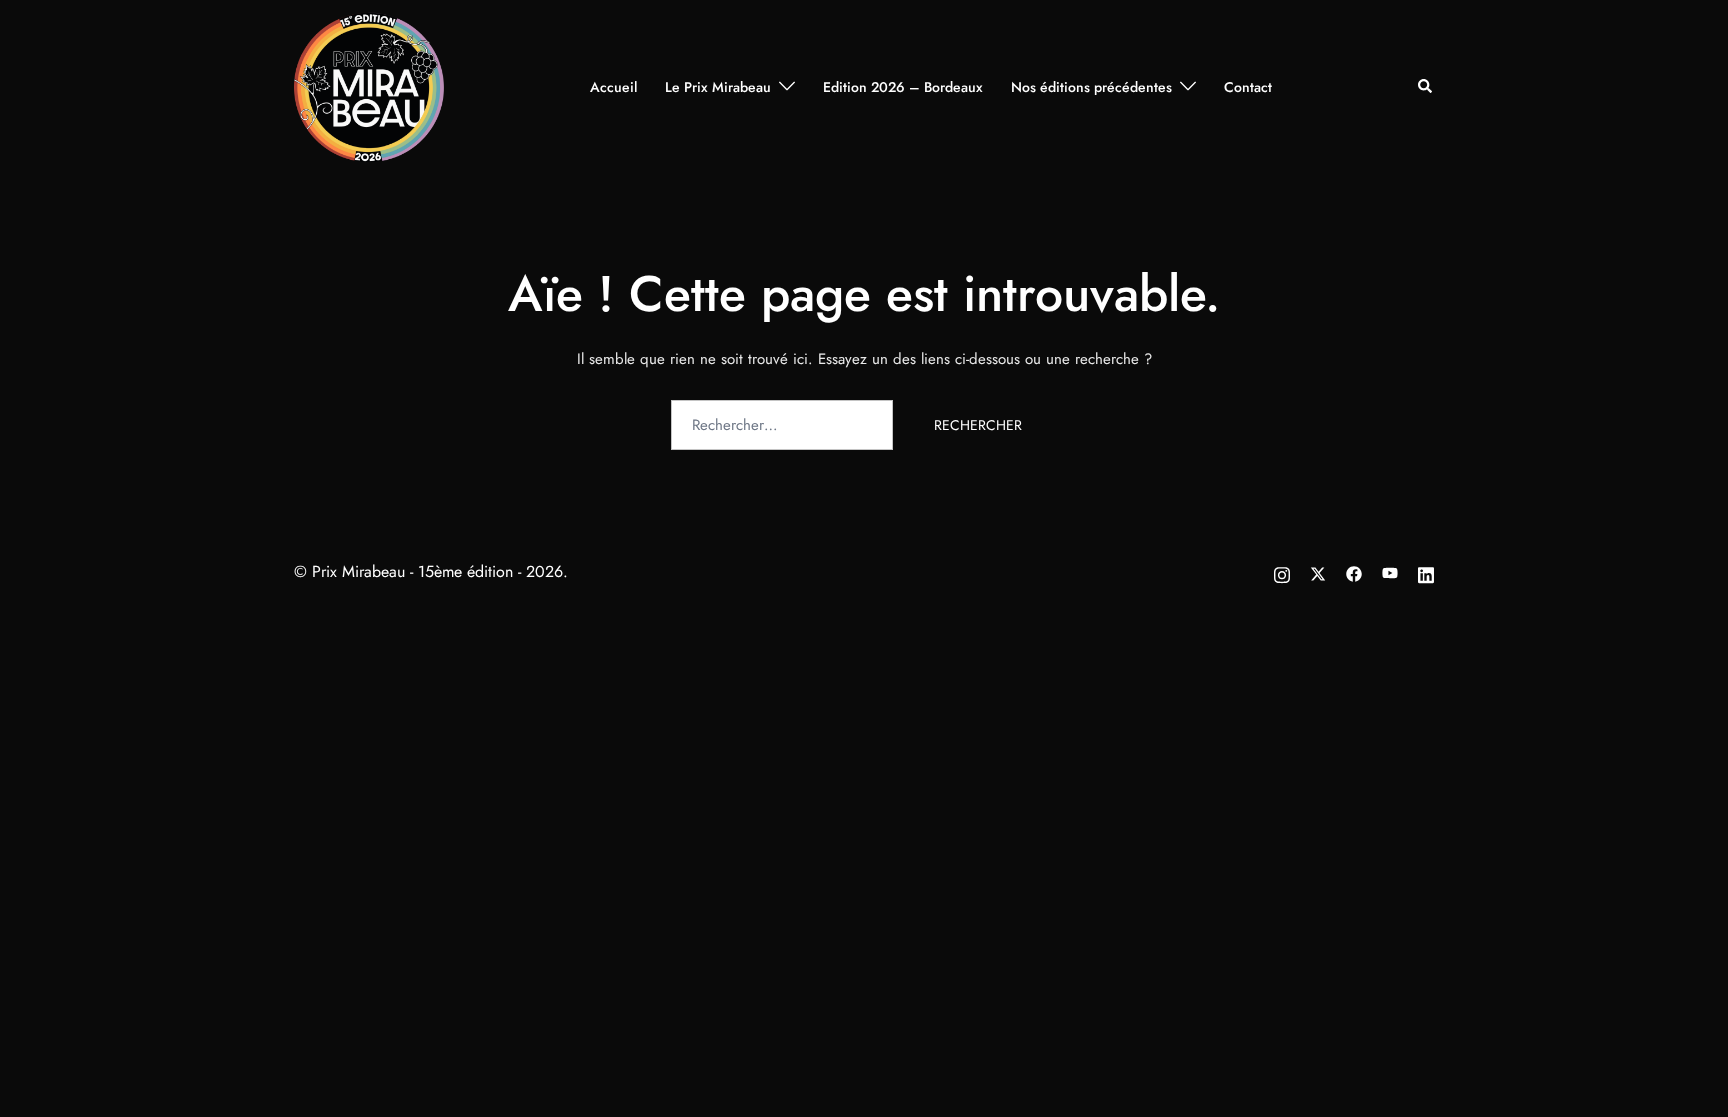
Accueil (613, 87)
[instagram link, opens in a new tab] (1282, 571)
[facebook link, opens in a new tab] (1354, 571)
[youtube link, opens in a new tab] (1390, 571)
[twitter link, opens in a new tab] (1318, 571)
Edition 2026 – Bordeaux (903, 87)
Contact (1248, 87)
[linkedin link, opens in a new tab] (1426, 571)
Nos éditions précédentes (1091, 87)
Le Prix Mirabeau (718, 87)
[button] (1426, 87)
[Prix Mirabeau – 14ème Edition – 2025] (369, 85)
